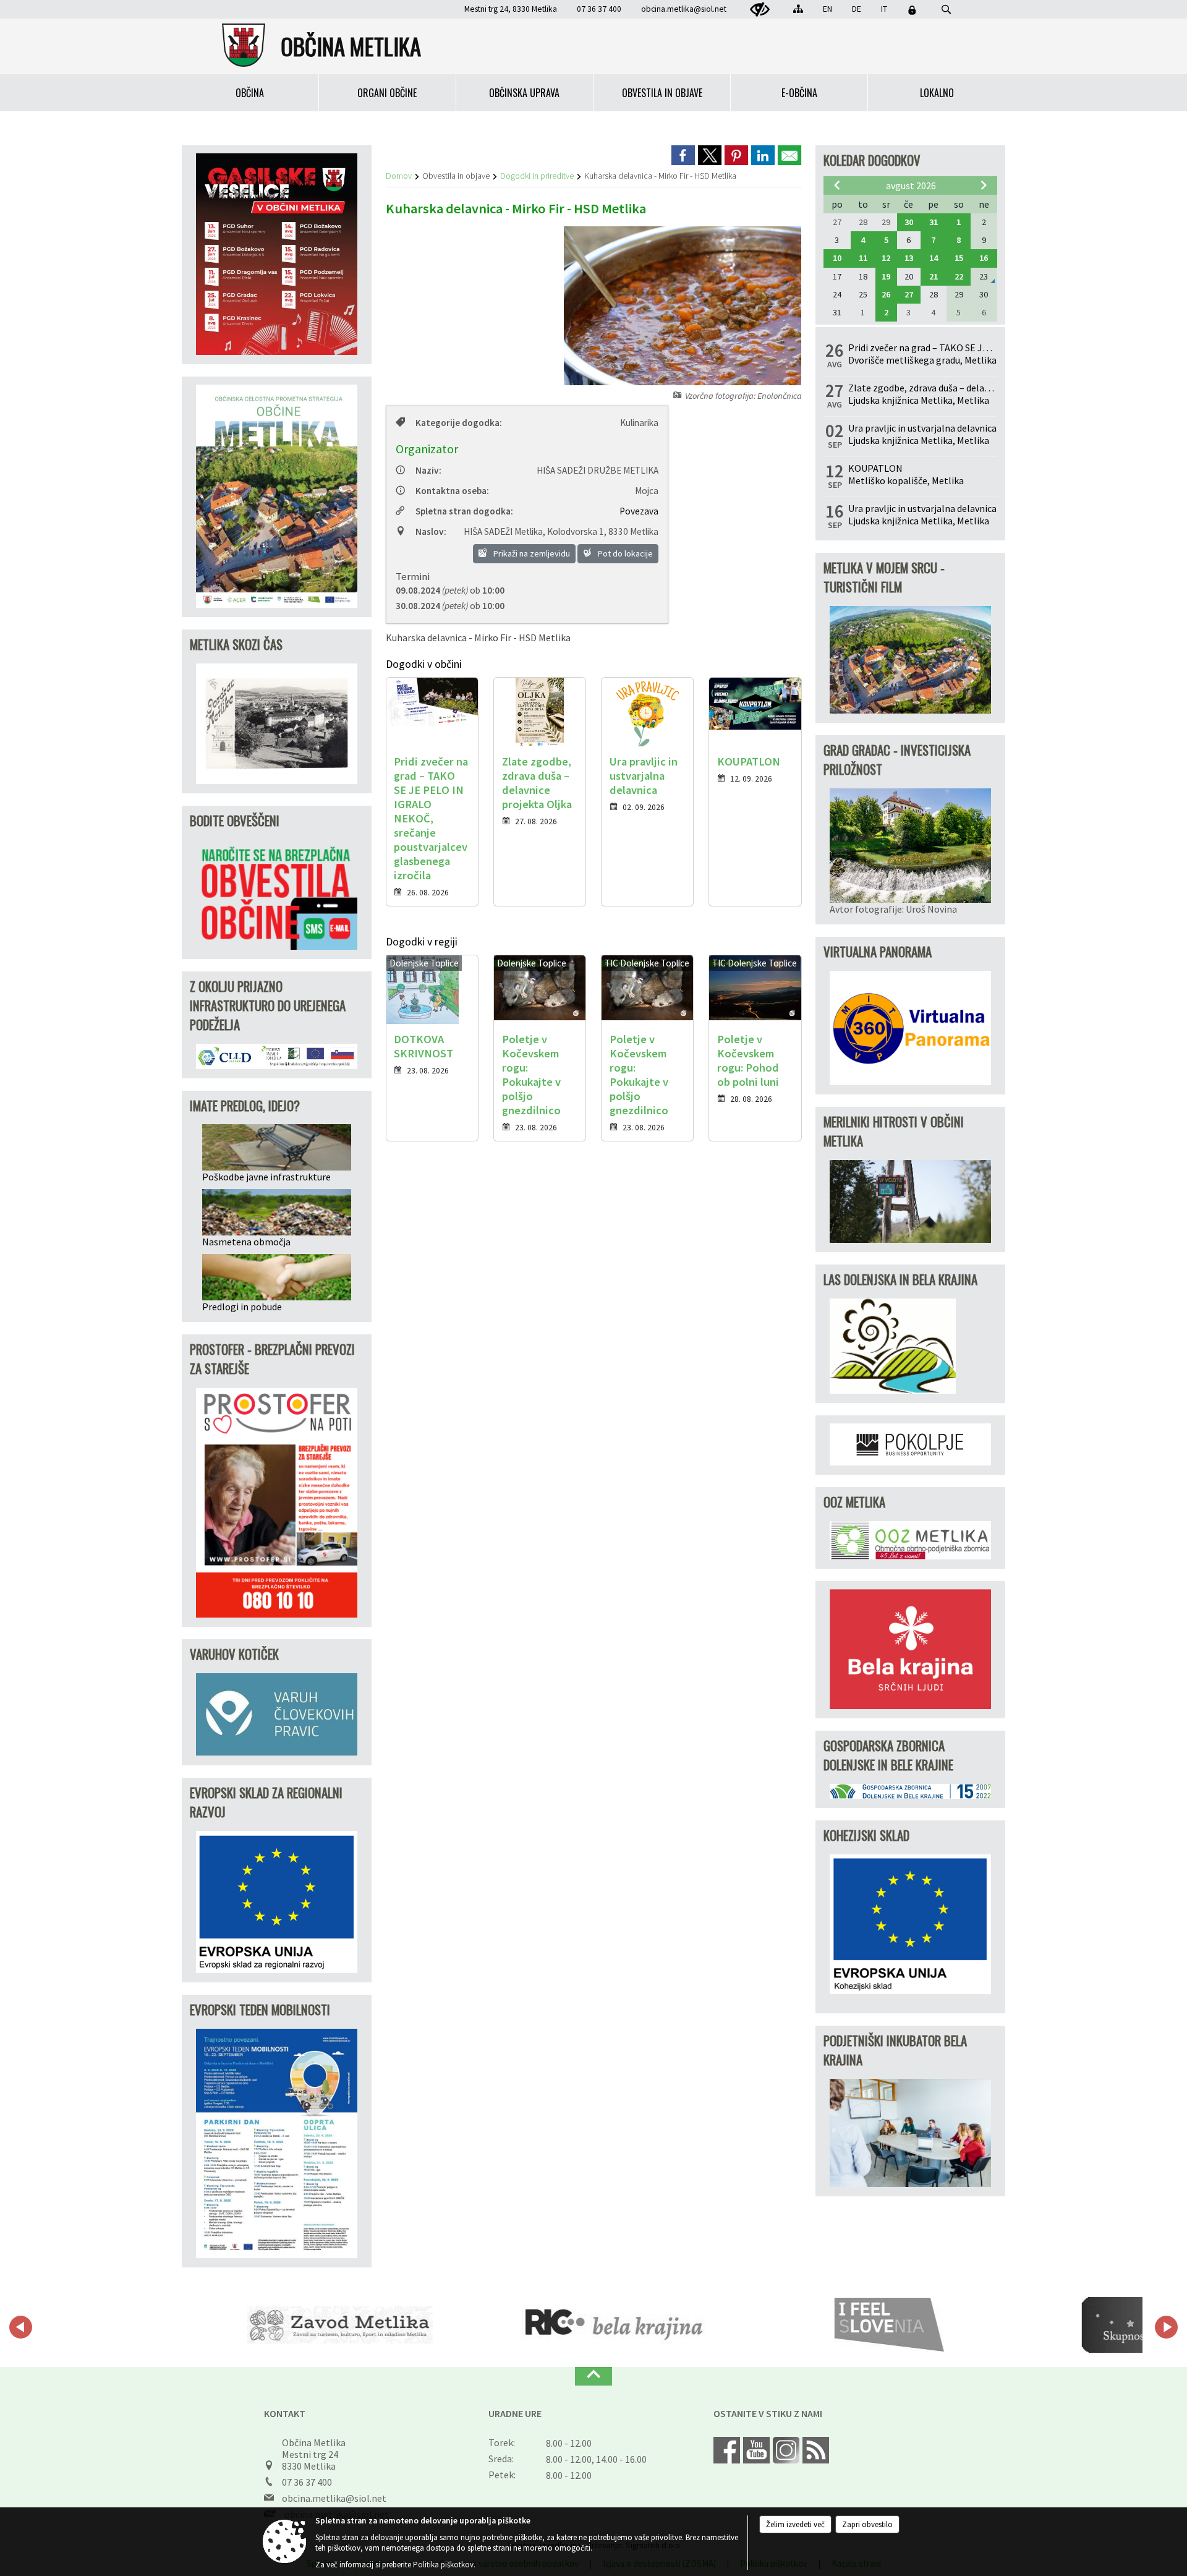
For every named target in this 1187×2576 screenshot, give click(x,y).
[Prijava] (912, 10)
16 (984, 258)
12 (886, 258)
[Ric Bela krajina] (449, 2325)
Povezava (639, 511)
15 (959, 258)
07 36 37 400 (307, 2482)
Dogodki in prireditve (537, 176)
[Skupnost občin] (998, 2325)
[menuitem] (250, 93)
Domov (399, 176)
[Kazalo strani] (798, 9)
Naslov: (431, 531)
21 (934, 276)
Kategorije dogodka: (459, 423)
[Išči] (946, 10)
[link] (683, 155)
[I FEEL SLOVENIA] (724, 2325)
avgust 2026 (911, 186)
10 (837, 258)
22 (959, 276)
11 (863, 258)
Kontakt (285, 2413)
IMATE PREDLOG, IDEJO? (245, 1105)
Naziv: (428, 470)
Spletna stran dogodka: (464, 511)
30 (909, 222)
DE (857, 9)
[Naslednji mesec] (984, 185)
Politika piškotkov (443, 2565)
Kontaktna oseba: (452, 491)
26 (886, 294)
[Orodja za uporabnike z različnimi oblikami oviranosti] (760, 10)
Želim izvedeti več (795, 2524)
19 (886, 276)
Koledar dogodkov (872, 160)
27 (909, 294)
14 (934, 258)
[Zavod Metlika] (174, 2325)
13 (909, 258)
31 (934, 222)
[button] (21, 2327)
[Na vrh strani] (593, 2376)
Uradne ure (515, 2413)
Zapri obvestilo (867, 2524)
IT (884, 9)
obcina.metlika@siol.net (684, 9)
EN (827, 9)
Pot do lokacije (624, 553)
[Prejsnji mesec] (837, 185)
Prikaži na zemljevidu (531, 553)
